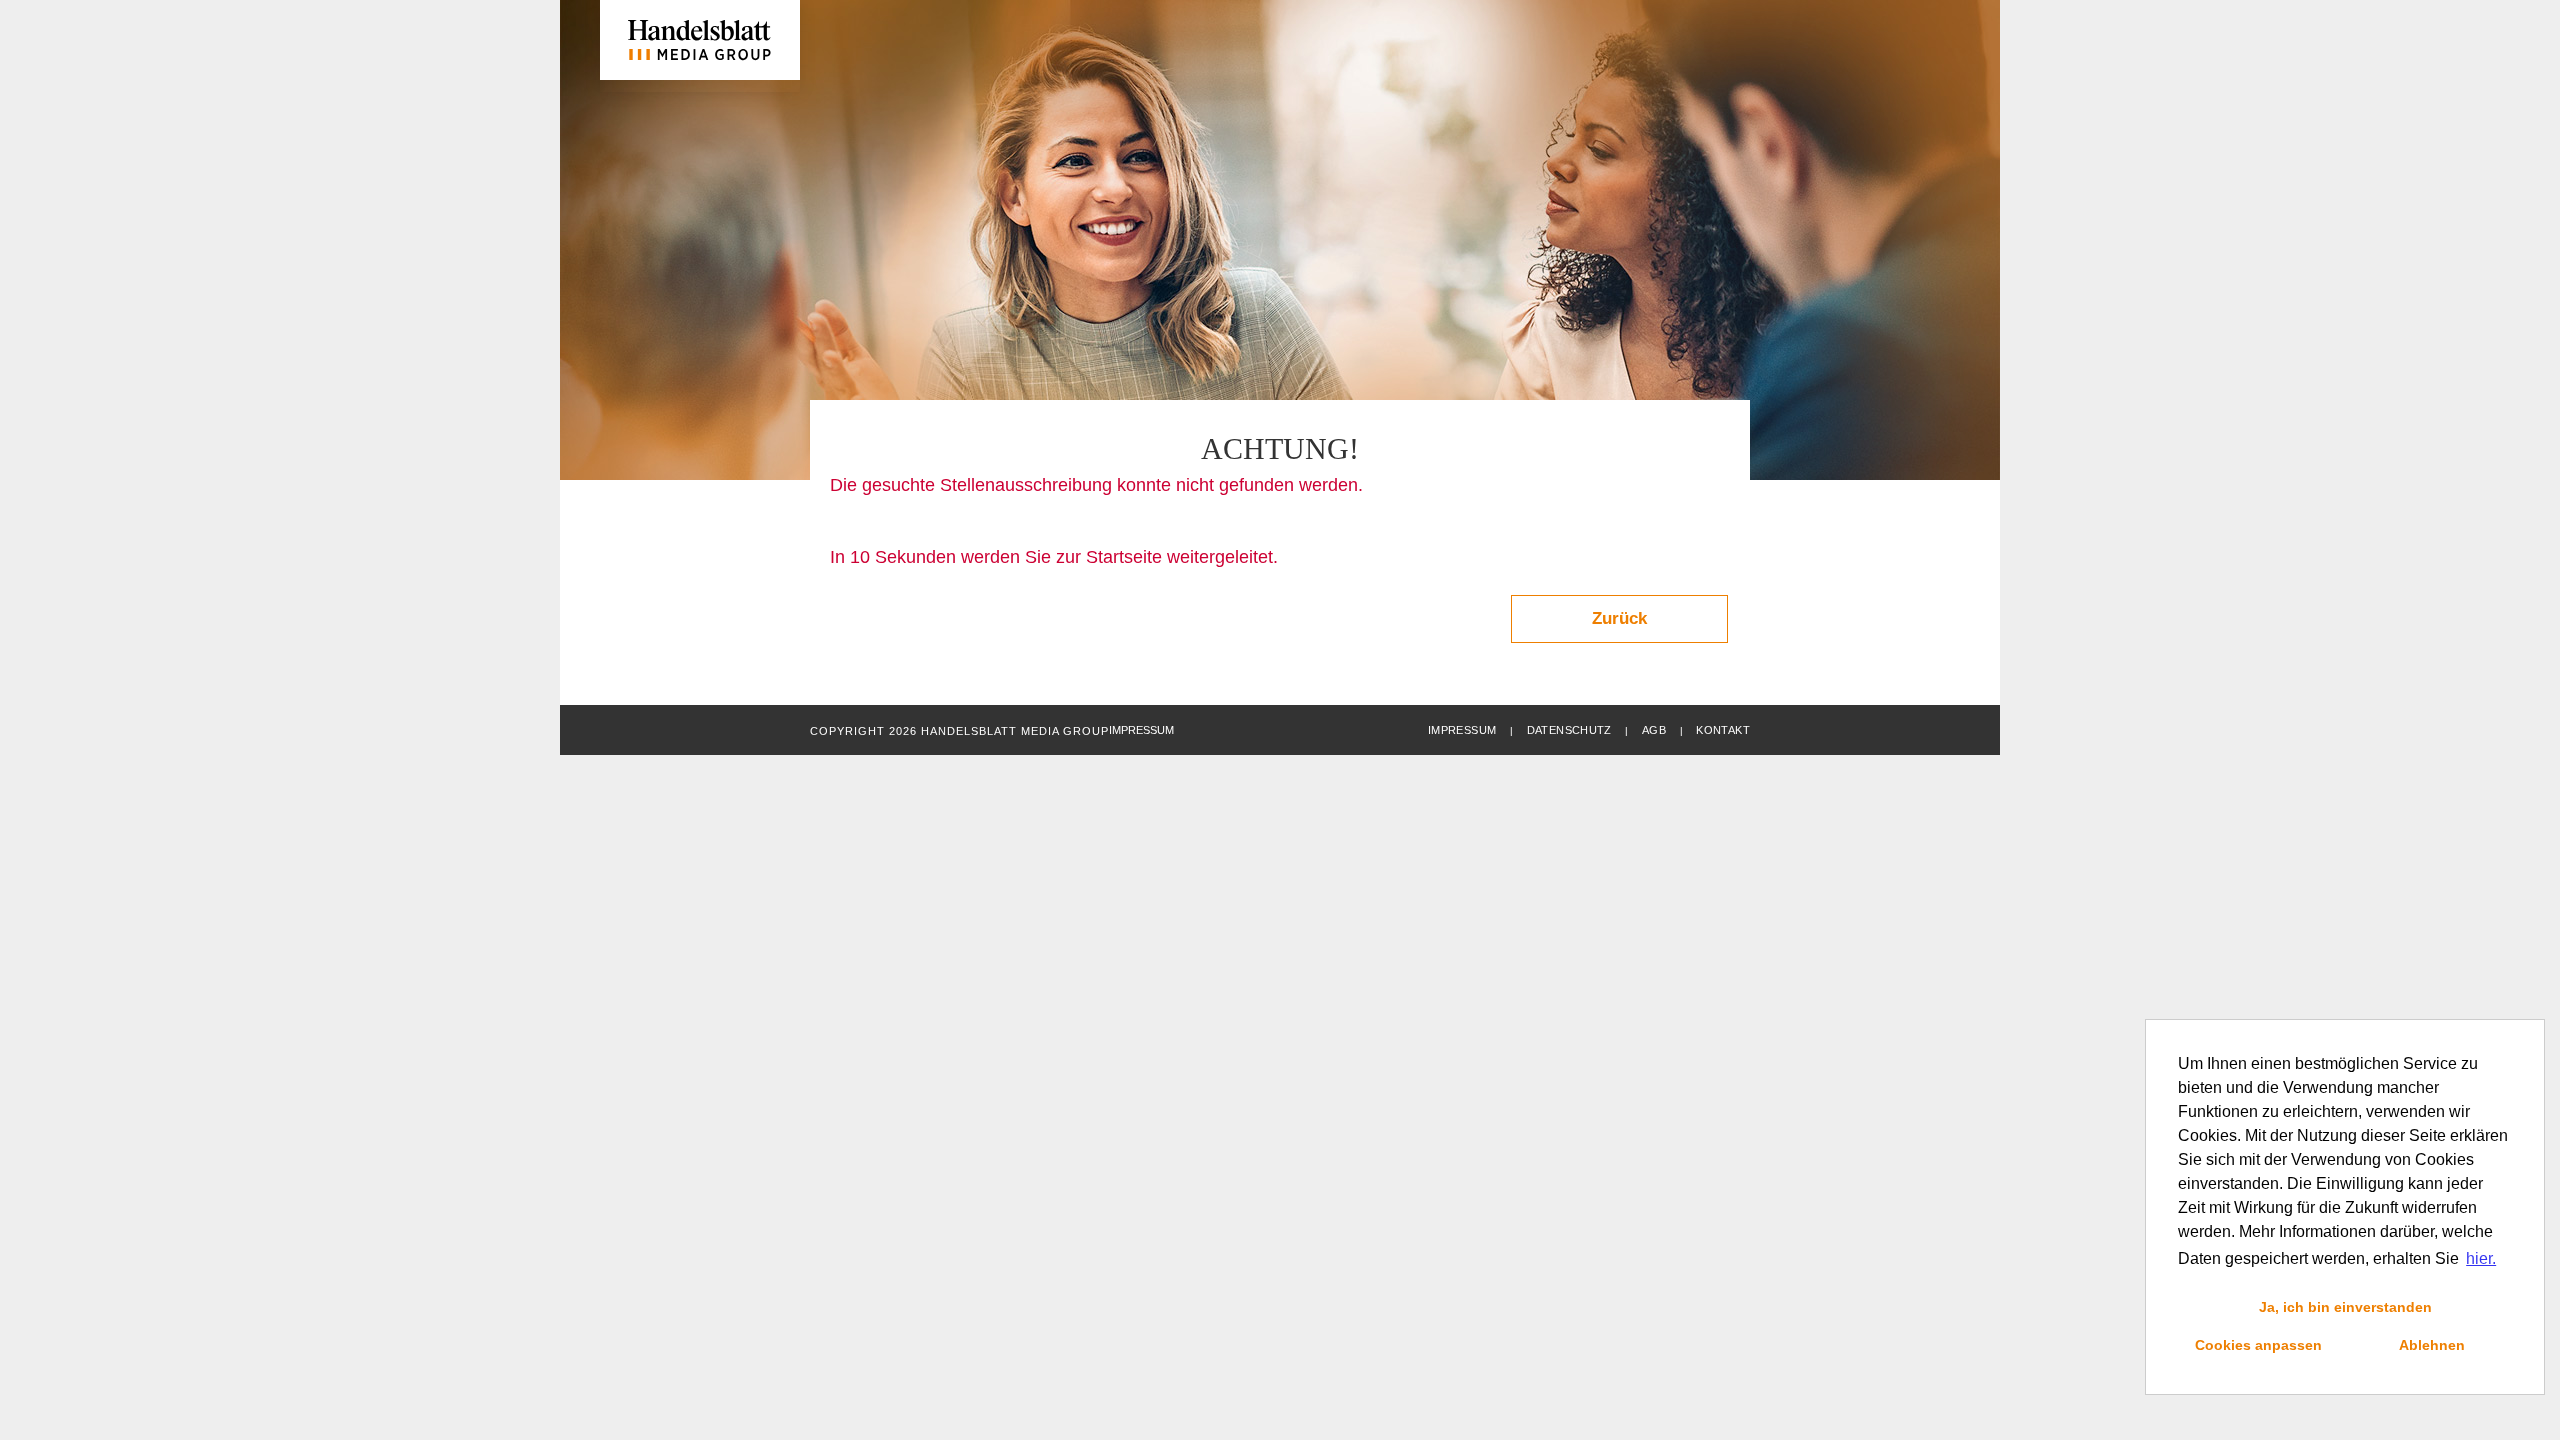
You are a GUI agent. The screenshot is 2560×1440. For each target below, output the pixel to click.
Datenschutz (1569, 730)
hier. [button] (2481, 1258)
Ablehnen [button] (2432, 1345)
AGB (1654, 730)
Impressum (1462, 730)
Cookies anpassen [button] (2258, 1345)
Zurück (1619, 618)
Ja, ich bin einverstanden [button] (2345, 1307)
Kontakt (1723, 730)
